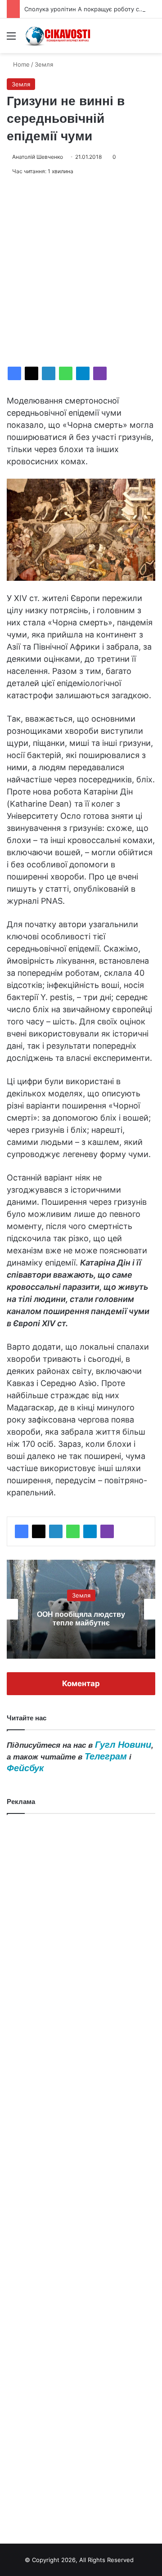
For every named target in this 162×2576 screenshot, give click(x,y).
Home (20, 64)
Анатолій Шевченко (38, 157)
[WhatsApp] (66, 373)
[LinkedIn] (49, 373)
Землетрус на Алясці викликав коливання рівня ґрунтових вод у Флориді (81, 1619)
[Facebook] (14, 373)
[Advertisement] (81, 271)
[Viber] (100, 373)
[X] (31, 373)
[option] (81, 1609)
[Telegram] (83, 373)
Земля (44, 64)
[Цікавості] (58, 36)
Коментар (81, 1683)
